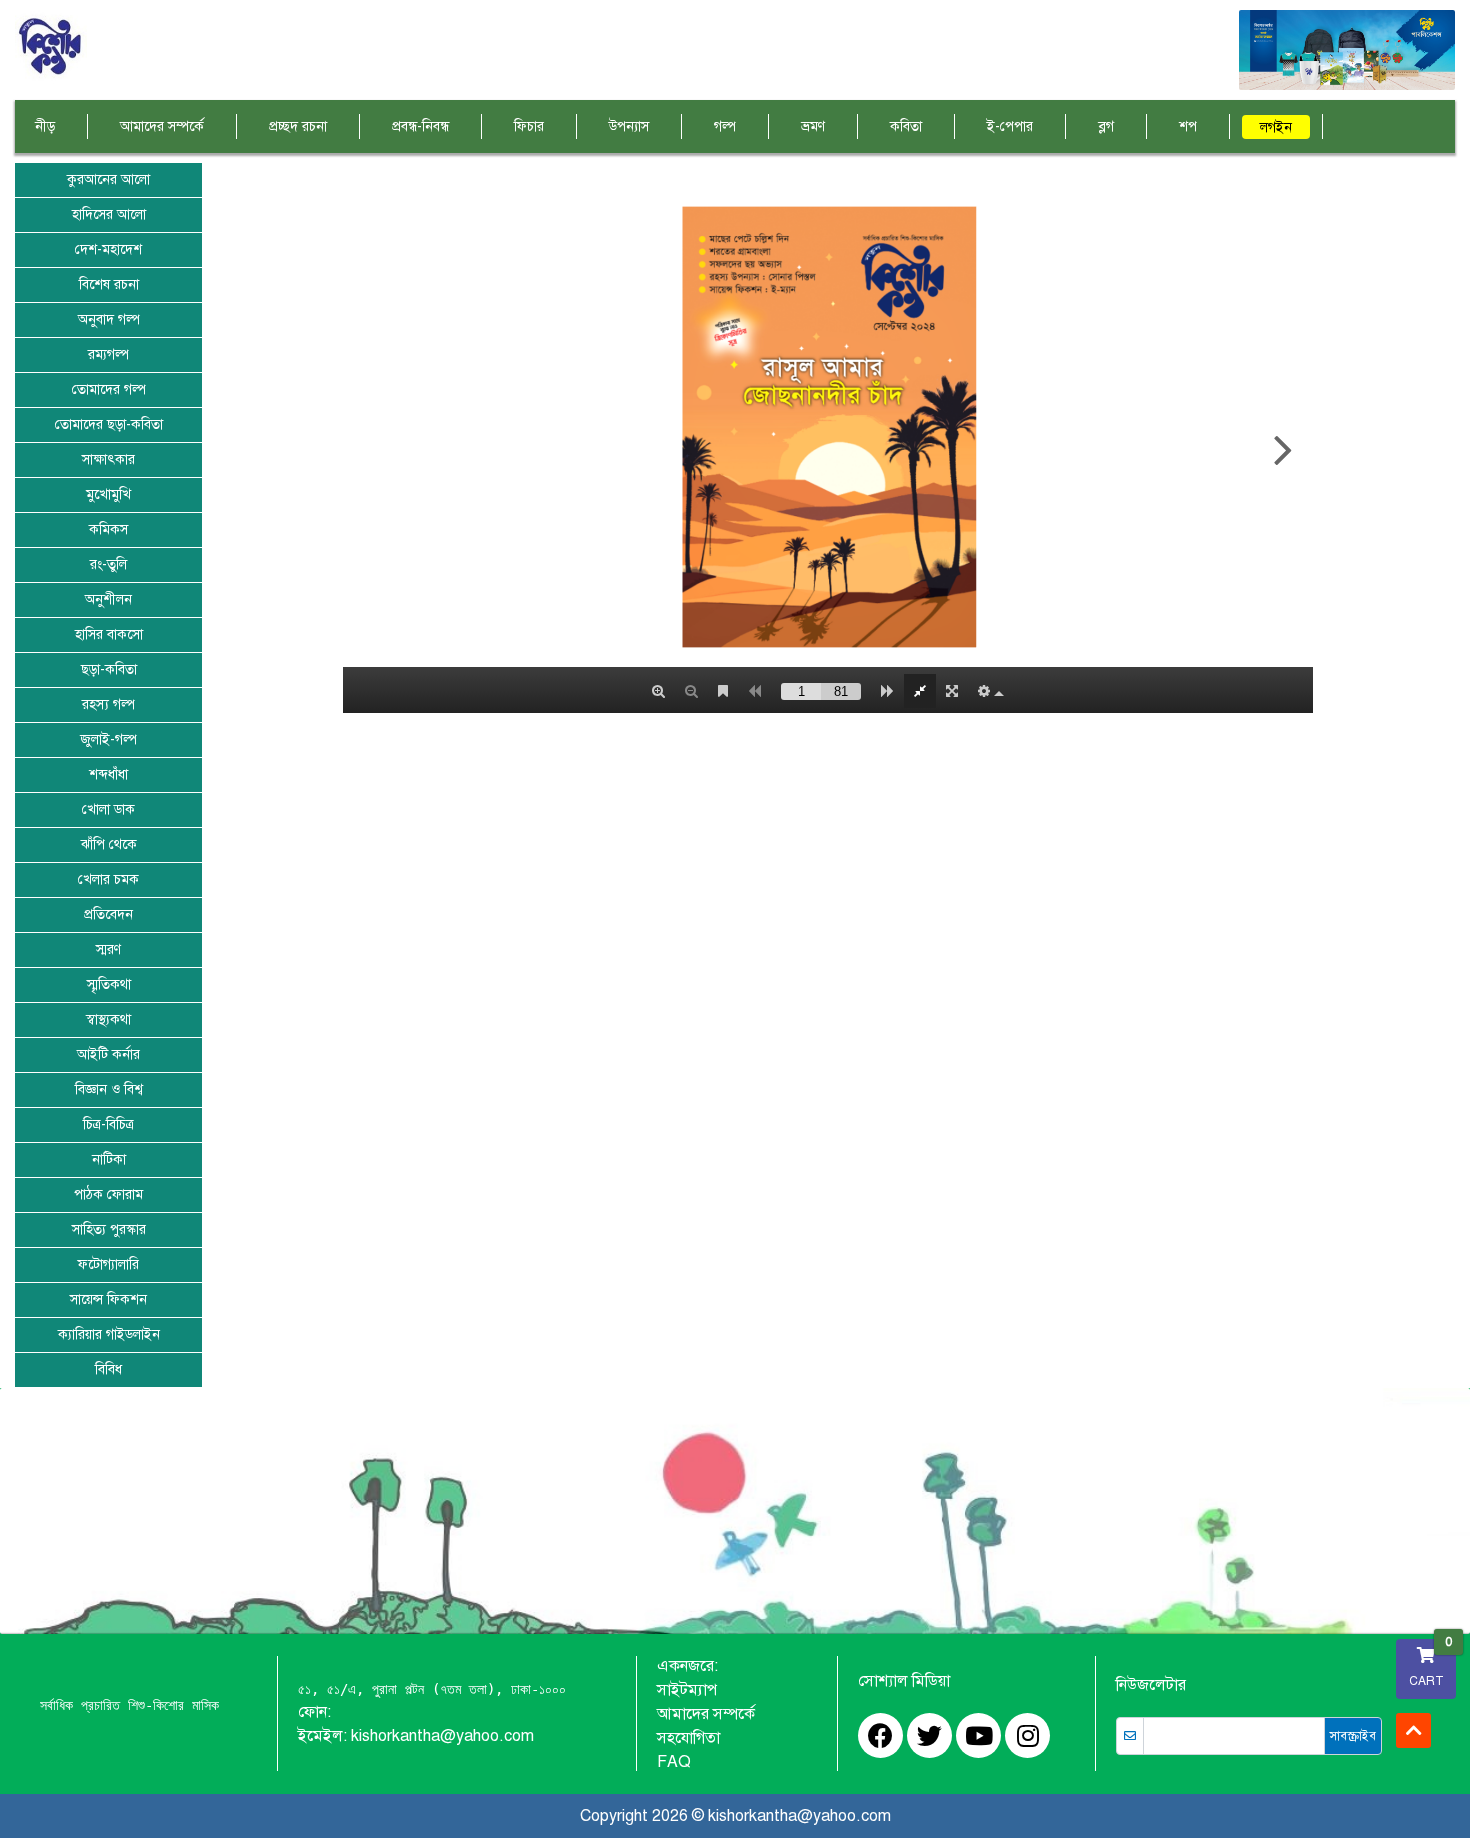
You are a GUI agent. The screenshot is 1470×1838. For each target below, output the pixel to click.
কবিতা (906, 126)
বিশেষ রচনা (109, 284)
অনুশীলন (108, 599)
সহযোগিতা (688, 1738)
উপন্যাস (629, 126)
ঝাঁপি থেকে (109, 844)
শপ (1188, 126)
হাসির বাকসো (109, 634)
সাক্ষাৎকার (108, 459)
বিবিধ (108, 1369)
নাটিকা (109, 1159)
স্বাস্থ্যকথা (108, 1019)
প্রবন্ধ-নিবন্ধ (420, 126)
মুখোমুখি (108, 494)
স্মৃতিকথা (109, 984)
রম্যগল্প (108, 354)
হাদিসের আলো (109, 214)
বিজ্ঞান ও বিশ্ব (109, 1089)
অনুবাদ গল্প (109, 319)
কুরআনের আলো (108, 179)
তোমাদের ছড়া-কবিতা (109, 424)
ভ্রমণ (813, 126)
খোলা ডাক (108, 809)
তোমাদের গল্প (109, 389)
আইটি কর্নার (108, 1054)
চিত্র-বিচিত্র (108, 1124)
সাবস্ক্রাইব (1353, 1736)
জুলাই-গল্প (108, 739)
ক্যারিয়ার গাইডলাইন (109, 1334)
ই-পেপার (1010, 126)
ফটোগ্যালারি (108, 1264)
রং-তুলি (108, 564)
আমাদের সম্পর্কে (162, 126)
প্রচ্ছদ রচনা (298, 126)
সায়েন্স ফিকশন (108, 1299)
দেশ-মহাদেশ (108, 249)
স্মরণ (108, 949)
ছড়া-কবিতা (109, 669)
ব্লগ (1106, 126)
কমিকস (108, 529)
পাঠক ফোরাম (108, 1194)
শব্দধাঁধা (108, 774)
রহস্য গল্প (108, 704)
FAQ (674, 1762)
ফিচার (529, 126)
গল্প (725, 126)
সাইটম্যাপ (687, 1690)
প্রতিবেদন (108, 914)
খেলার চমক (108, 879)
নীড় (45, 126)
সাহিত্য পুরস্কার (109, 1229)
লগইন (1276, 127)
